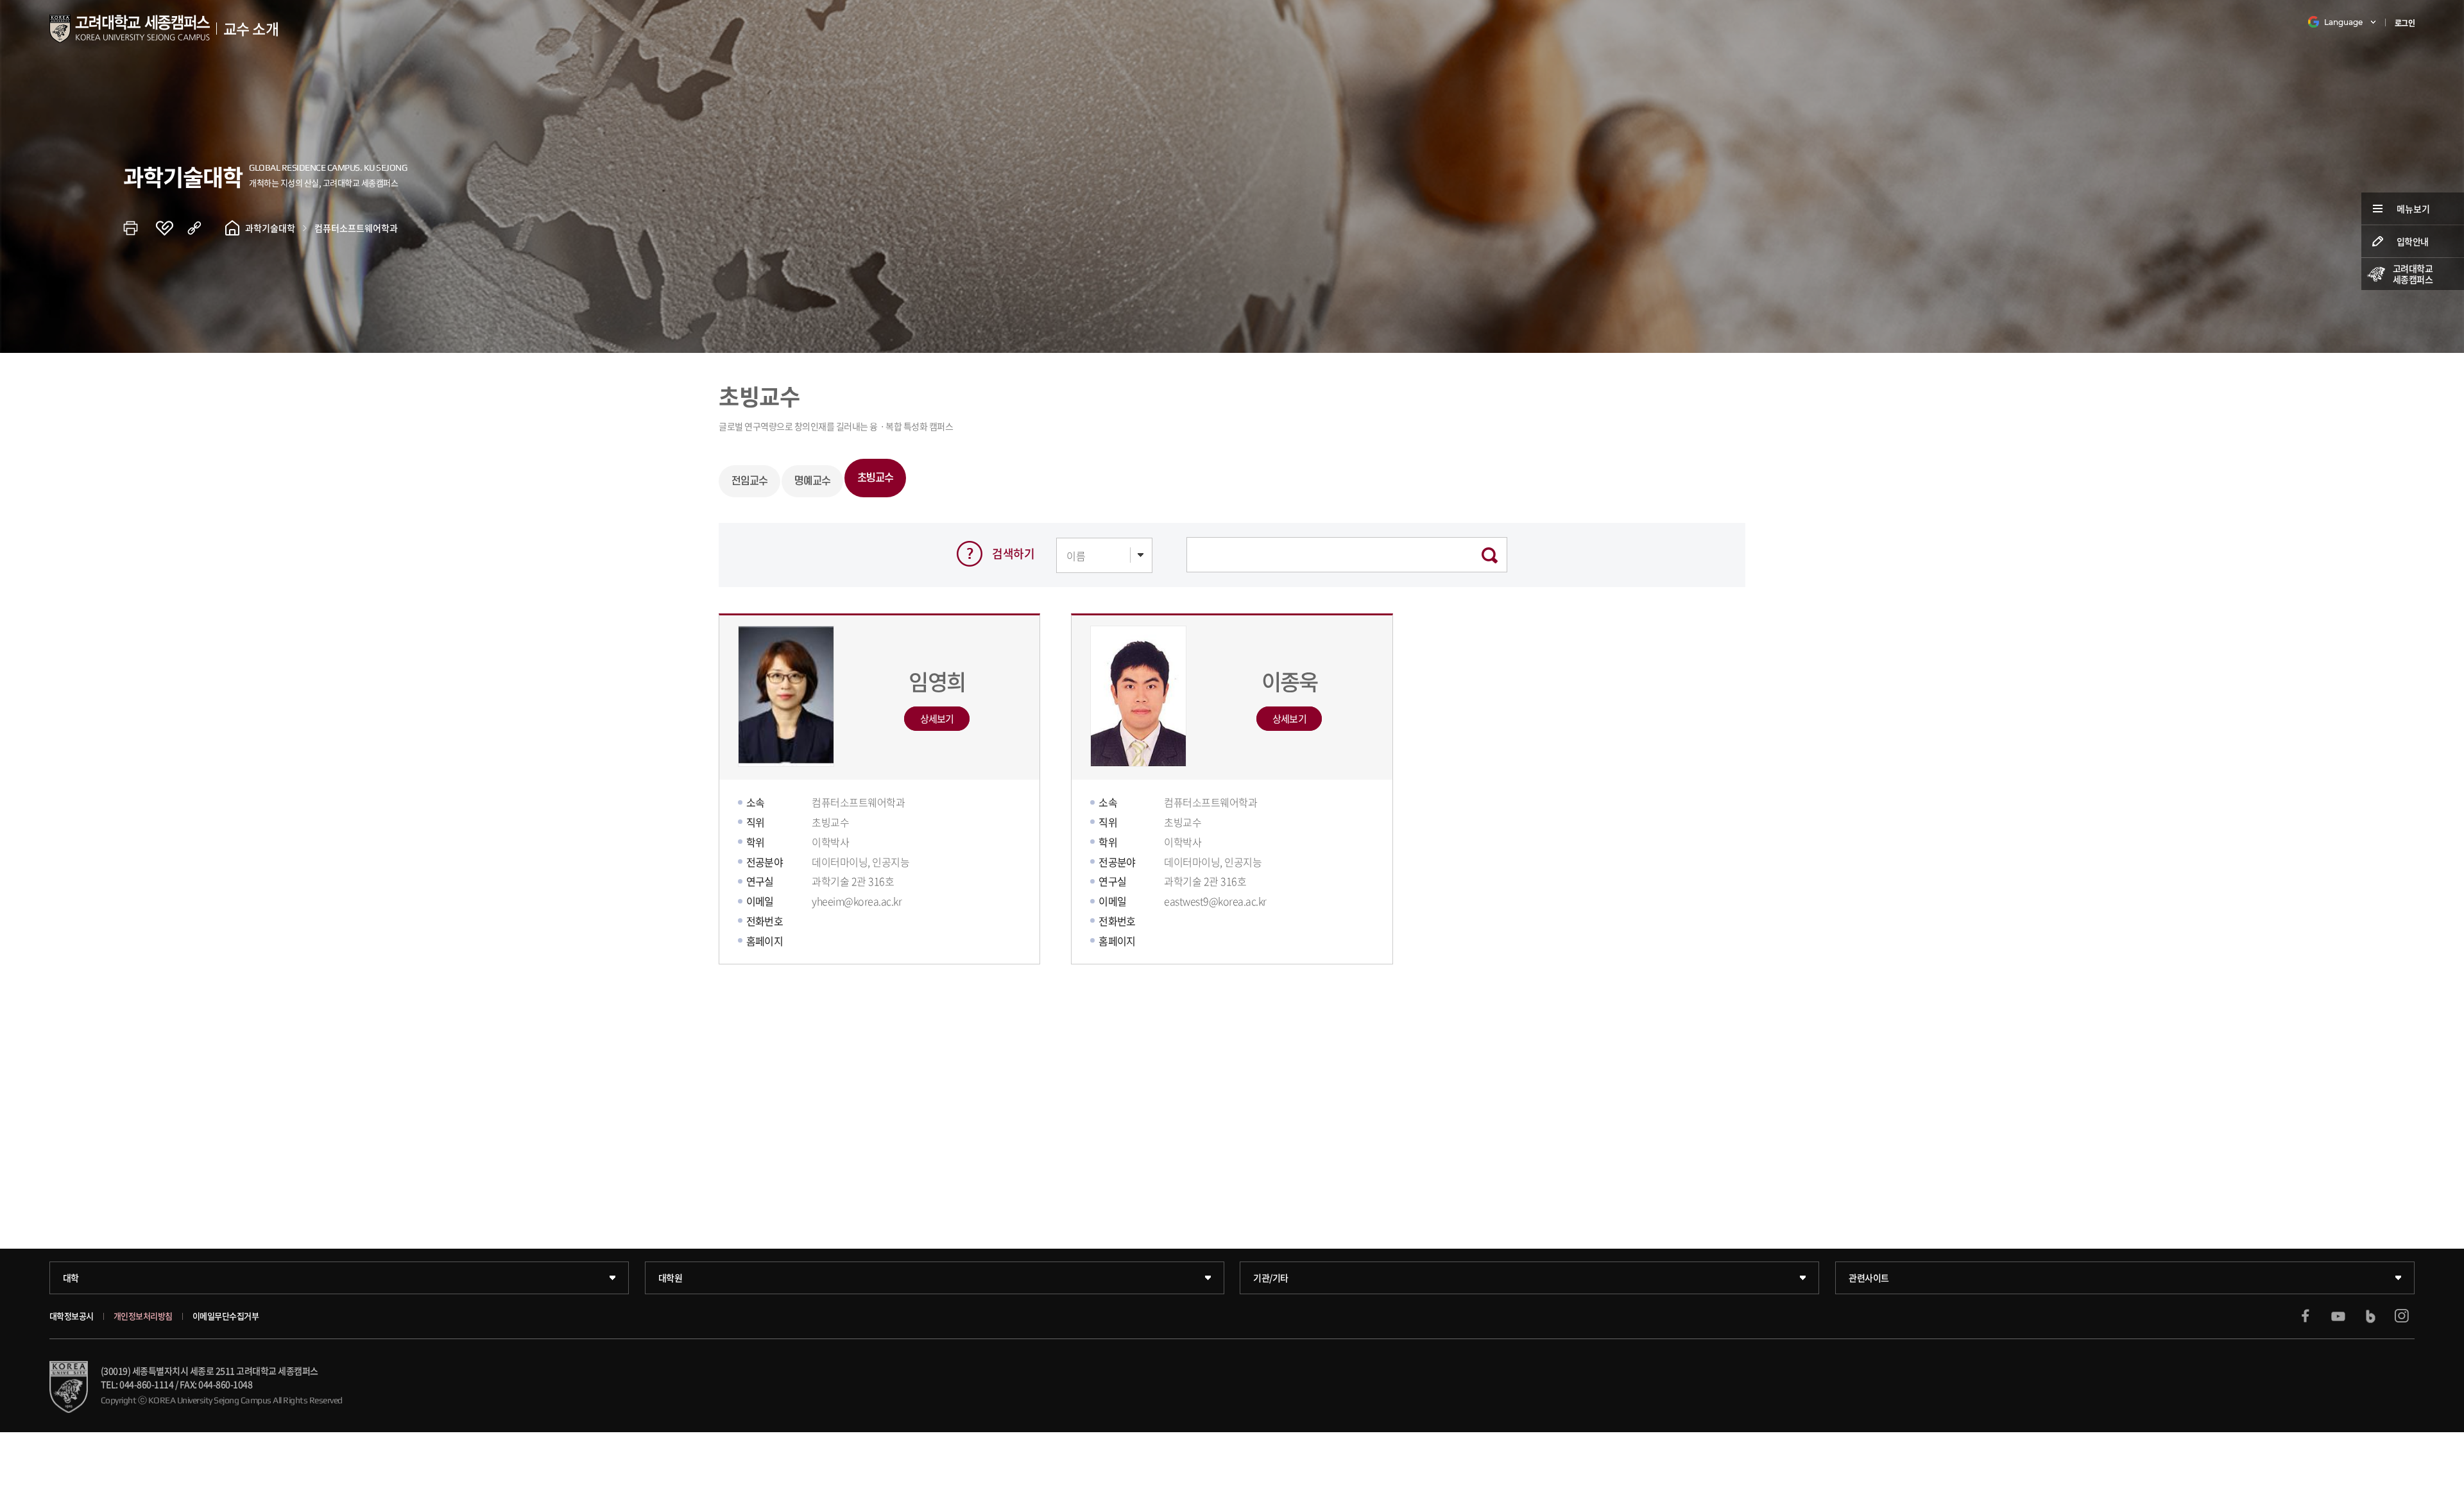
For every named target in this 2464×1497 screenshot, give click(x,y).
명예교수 (812, 481)
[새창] (2306, 1316)
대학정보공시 (72, 1316)
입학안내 (2413, 241)
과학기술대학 (270, 228)
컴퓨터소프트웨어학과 (356, 228)
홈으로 (232, 228)
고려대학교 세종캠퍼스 (2413, 274)
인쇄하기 (139, 228)
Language (2343, 22)
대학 (71, 1278)
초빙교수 (875, 478)
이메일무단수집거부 (226, 1316)
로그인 (2405, 23)
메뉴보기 (2413, 209)
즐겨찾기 (171, 228)
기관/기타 (1271, 1278)
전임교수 (749, 481)
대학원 (671, 1278)
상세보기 (937, 719)
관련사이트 (1869, 1278)
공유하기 (203, 228)
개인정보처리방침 (143, 1316)
